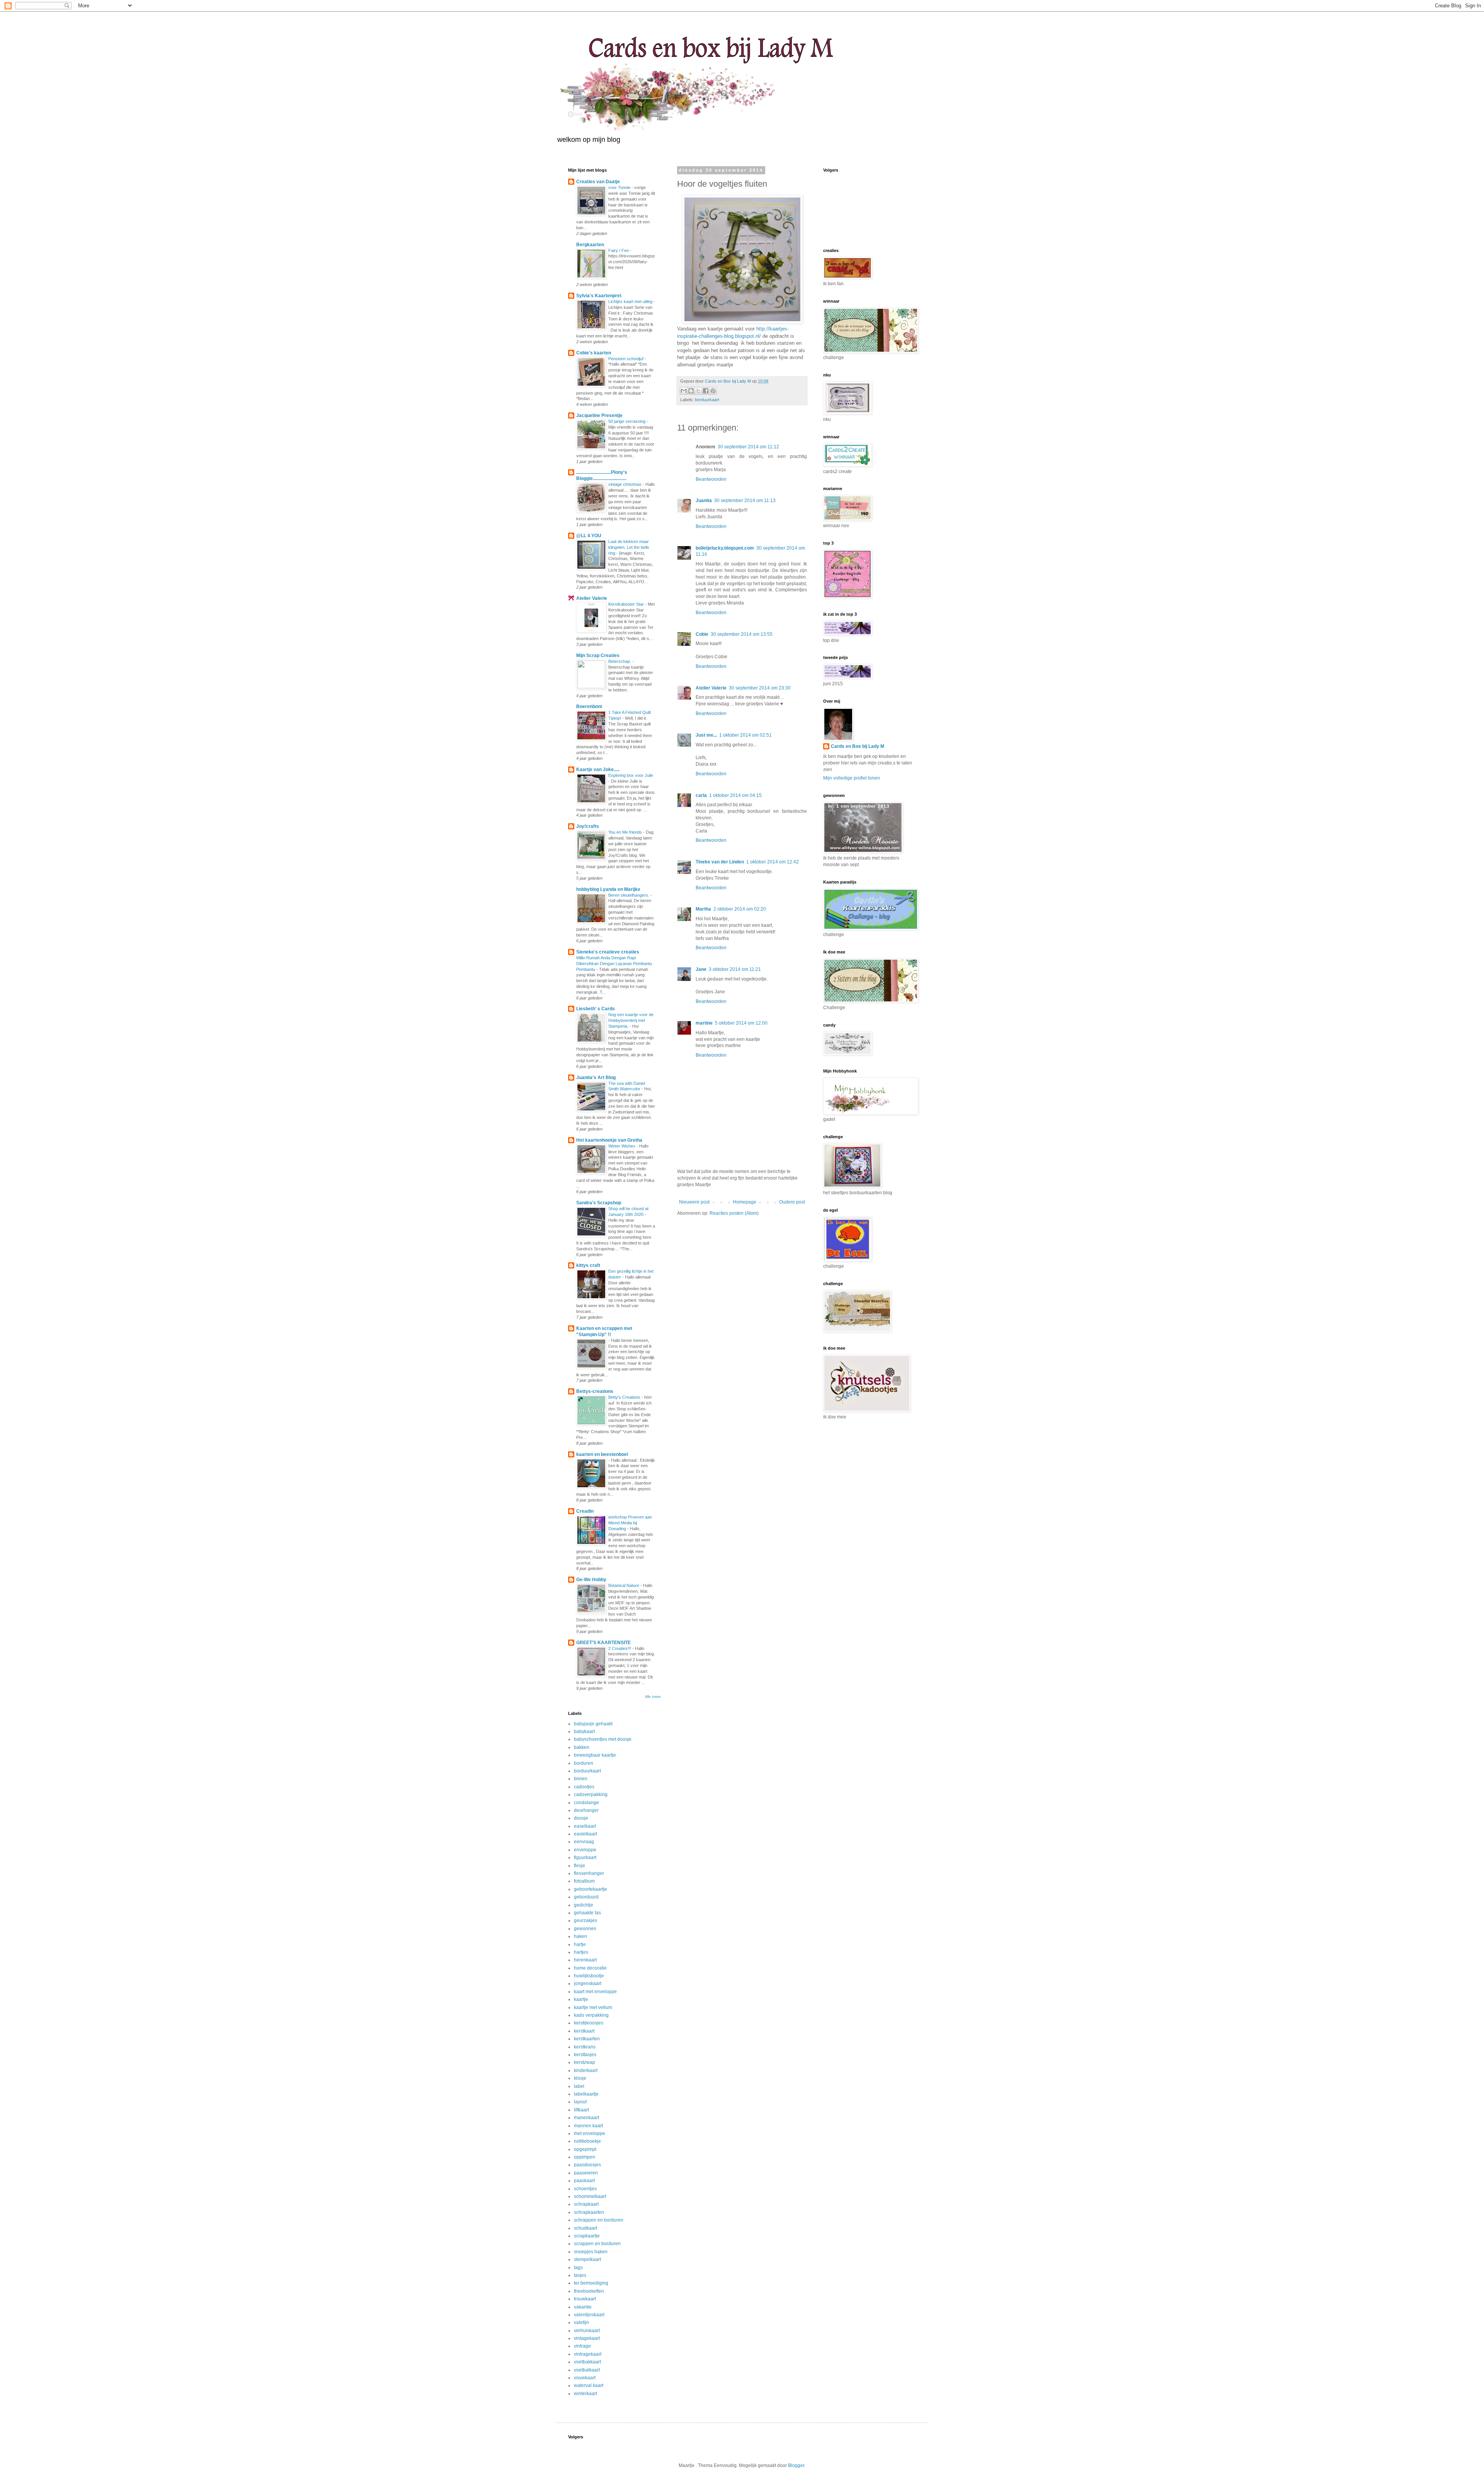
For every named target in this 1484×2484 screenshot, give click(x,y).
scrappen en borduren (597, 2244)
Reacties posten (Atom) (734, 1213)
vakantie (583, 2307)
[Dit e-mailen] (684, 391)
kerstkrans (585, 2047)
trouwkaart (585, 2299)
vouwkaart (585, 2378)
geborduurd (586, 1897)
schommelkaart (590, 2196)
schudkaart (585, 2228)
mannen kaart (588, 2126)
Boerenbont (589, 707)
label (579, 2086)
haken (580, 1936)
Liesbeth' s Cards (596, 1009)
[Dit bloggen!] (691, 391)
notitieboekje (587, 2141)
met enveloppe (590, 2133)
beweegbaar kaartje (595, 1755)
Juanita (704, 501)
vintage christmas (625, 484)
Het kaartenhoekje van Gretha (609, 1140)
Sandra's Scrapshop (599, 1203)
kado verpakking (591, 2015)
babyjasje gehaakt (593, 1724)
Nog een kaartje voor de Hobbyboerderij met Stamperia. (631, 1020)
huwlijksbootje (589, 1976)
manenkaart (586, 2118)
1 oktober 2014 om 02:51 (745, 735)
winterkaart (585, 2394)
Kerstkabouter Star (627, 604)
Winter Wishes (622, 1146)
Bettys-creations (595, 1391)
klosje (580, 2078)
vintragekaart (588, 2354)
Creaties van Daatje (598, 182)
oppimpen (585, 2157)
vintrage (582, 2346)
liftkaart (581, 2110)
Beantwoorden (711, 479)
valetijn (581, 2322)
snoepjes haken (591, 2252)
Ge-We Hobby (591, 1580)
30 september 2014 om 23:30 (760, 688)
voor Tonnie (620, 187)
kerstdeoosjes (589, 2023)
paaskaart (584, 2181)
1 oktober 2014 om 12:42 (773, 862)
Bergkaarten (590, 245)
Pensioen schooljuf (626, 359)
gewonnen (585, 1929)
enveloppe (585, 1850)
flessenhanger (589, 1873)
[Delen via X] (698, 391)
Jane (701, 969)
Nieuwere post (694, 1202)
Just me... (706, 735)
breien (581, 1779)
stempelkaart (587, 2259)
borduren (584, 1763)
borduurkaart (707, 400)
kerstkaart (584, 2031)
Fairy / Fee (619, 250)
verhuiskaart (587, 2331)
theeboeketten (589, 2291)
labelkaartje (586, 2094)
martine (704, 1023)
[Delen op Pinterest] (713, 391)
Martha (703, 909)
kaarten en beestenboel (602, 1454)
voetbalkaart (587, 2370)
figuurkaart (585, 1857)
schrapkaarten (589, 2212)
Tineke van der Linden (720, 862)
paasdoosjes (587, 2165)
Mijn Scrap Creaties (598, 655)
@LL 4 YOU (589, 536)
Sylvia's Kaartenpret (599, 296)
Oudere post (792, 1202)
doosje (581, 1818)
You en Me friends (626, 832)
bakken (582, 1747)
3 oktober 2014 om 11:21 (735, 969)
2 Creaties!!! (620, 1648)
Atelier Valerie (711, 688)
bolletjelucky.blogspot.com (725, 548)
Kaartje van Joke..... (598, 770)
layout (580, 2102)
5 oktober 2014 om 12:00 (741, 1023)
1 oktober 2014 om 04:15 (735, 795)
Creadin (585, 1511)
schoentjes (585, 2189)
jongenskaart (588, 1983)
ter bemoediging (591, 2283)
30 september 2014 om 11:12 (748, 447)
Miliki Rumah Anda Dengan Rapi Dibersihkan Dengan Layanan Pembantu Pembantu (614, 964)
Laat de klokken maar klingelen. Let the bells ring (629, 547)
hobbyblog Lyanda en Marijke (608, 889)
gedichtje (584, 1905)
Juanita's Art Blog (596, 1078)
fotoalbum (584, 1881)
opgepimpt (585, 2149)
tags (578, 2268)
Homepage (745, 1202)
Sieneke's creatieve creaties (608, 952)
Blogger (796, 2465)
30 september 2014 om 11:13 (745, 501)
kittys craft (588, 1265)
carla (701, 795)
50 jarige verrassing (627, 421)
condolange (586, 1803)
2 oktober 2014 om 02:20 (740, 909)
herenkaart (585, 1960)
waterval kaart (589, 2385)
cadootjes (584, 1787)
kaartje (581, 1999)
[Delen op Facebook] (706, 391)
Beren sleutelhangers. (629, 895)
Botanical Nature (624, 1585)
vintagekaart (587, 2338)
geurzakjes (585, 1920)
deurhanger (586, 1810)
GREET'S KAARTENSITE (603, 1643)
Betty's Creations (625, 1397)
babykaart (584, 1731)
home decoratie (590, 1968)
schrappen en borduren (599, 2220)
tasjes (580, 2275)
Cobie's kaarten (594, 353)
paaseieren (586, 2173)
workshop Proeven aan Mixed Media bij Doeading (630, 1523)
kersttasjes (585, 2055)
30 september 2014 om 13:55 (742, 634)
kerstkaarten (587, 2039)
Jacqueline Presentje (599, 415)
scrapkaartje (587, 2236)
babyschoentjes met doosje (603, 1739)
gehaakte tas (587, 1913)
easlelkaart (585, 1834)
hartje (580, 1944)
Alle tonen (653, 1697)
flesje (579, 1866)
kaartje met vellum (593, 2007)
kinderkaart (586, 2070)
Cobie (702, 634)
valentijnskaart (589, 2315)
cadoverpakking (591, 1794)
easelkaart (585, 1826)
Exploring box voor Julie (631, 775)
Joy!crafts (588, 826)
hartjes (581, 1952)
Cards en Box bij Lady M (858, 746)
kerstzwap (585, 2062)
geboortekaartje (591, 1889)
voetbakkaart (587, 2362)
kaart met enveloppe (595, 1992)
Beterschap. (620, 661)
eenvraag (584, 1842)
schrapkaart (586, 2204)
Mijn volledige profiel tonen (852, 778)
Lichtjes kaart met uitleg (631, 301)
